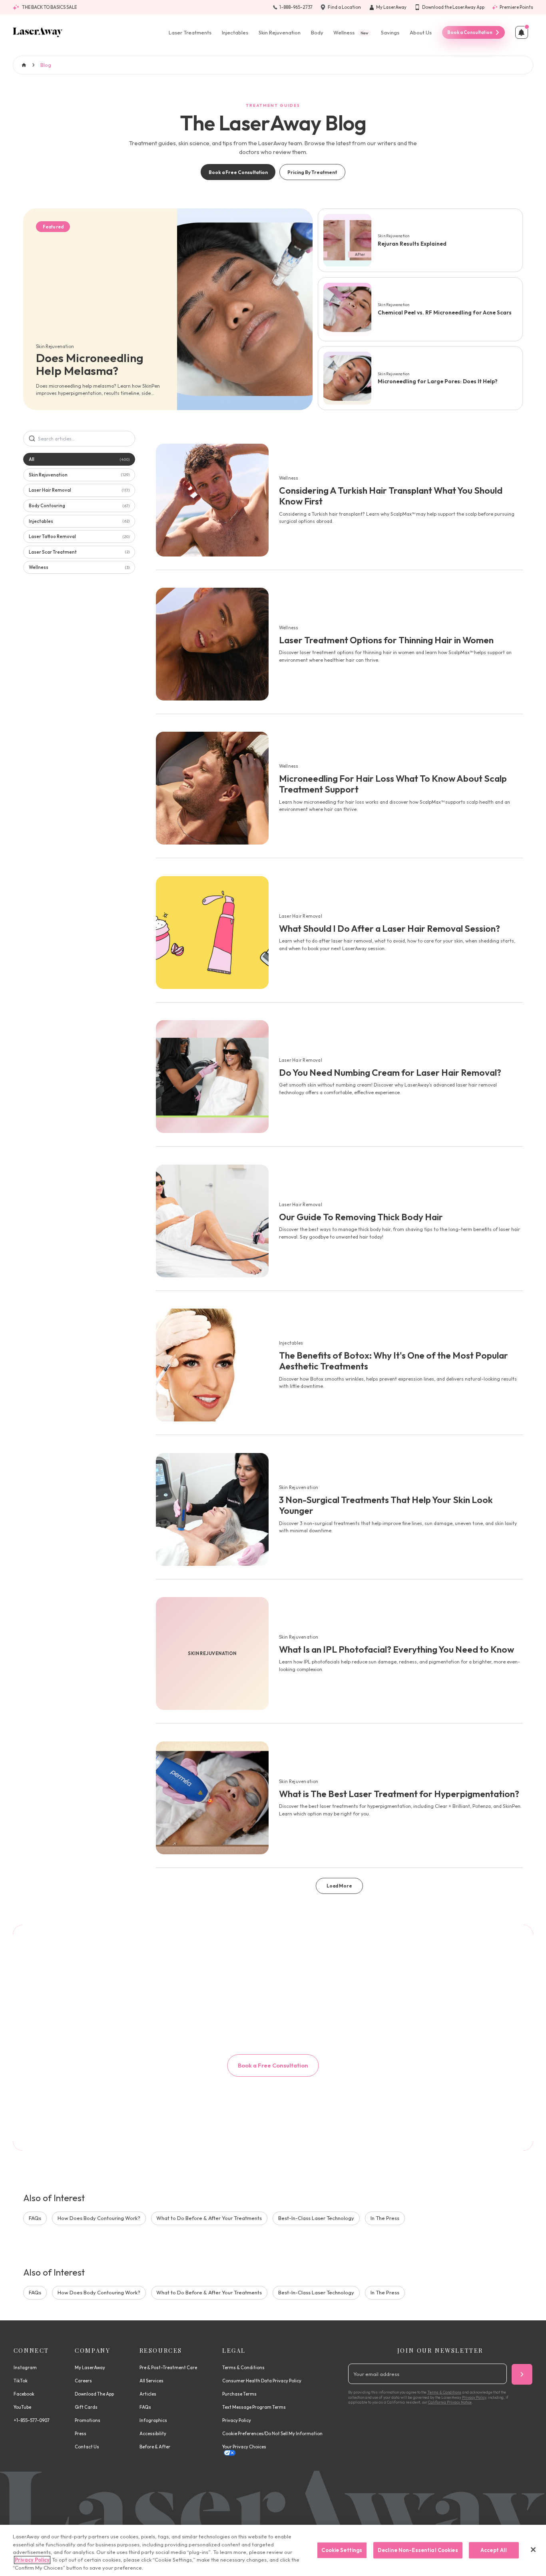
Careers (83, 2381)
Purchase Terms (239, 2394)
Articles (148, 2394)
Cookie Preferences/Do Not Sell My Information (272, 2434)
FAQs (35, 2218)
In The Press (385, 2218)
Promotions (88, 2420)
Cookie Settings (342, 2550)
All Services (151, 2381)
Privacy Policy (237, 2420)
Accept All (494, 2550)
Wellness (351, 32)
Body (317, 32)
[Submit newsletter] (522, 2374)
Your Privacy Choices (244, 2447)
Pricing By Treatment (312, 172)
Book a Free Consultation (238, 172)
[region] (273, 2550)
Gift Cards (86, 2407)
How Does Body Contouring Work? (99, 2218)
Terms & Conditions (243, 2368)
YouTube (22, 2407)
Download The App (94, 2394)
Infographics (153, 2420)
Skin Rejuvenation (280, 32)
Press (81, 2434)
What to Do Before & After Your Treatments (209, 2218)
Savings (390, 32)
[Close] (533, 2550)
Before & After (155, 2447)
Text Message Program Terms (254, 2407)
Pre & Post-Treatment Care (168, 2368)
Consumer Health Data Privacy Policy (262, 2381)
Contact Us (87, 2447)
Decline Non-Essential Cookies (418, 2550)
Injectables (235, 32)
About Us (421, 32)
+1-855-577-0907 (32, 2420)
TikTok (21, 2381)
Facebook (24, 2394)
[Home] (38, 32)
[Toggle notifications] (522, 32)
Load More (339, 1886)
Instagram (25, 2368)
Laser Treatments (190, 32)
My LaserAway (90, 2368)
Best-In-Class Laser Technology (316, 2218)
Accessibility (153, 2434)
